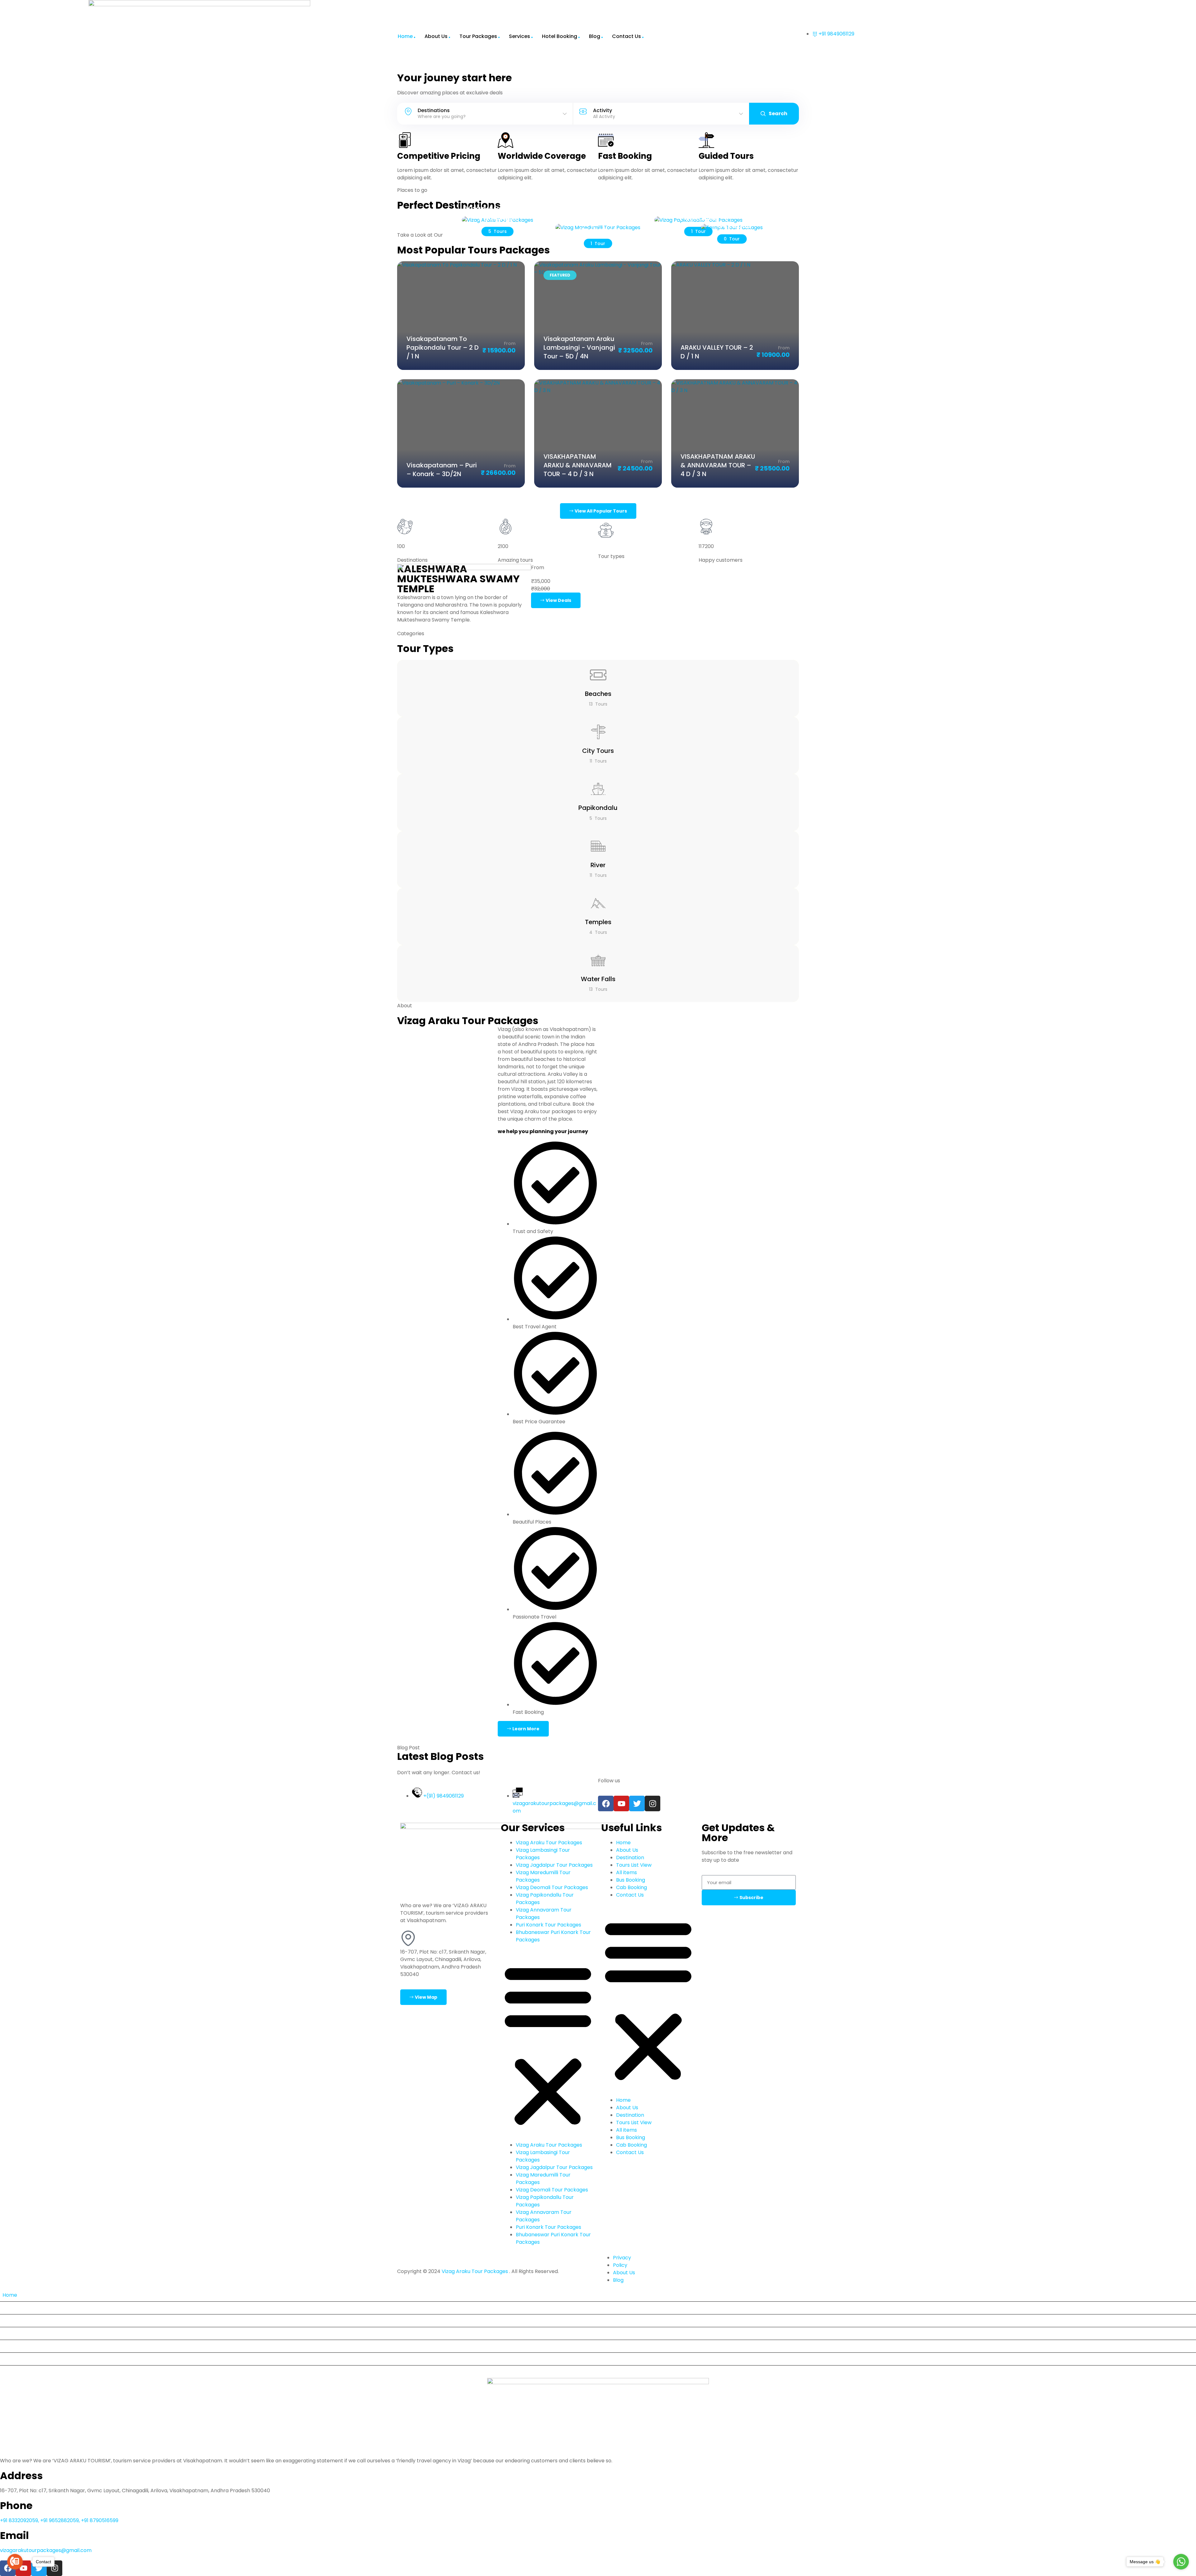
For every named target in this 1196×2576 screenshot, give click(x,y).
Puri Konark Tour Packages (548, 1925)
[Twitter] (637, 1803)
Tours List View (634, 1865)
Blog (595, 36)
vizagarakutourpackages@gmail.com (46, 2550)
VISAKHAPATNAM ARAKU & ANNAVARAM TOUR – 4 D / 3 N (578, 465)
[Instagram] (653, 1803)
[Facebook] (606, 1803)
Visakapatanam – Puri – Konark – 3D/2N (442, 470)
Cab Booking (631, 1887)
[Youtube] (621, 1803)
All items (626, 1872)
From (510, 343)
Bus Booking (631, 1880)
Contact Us (626, 36)
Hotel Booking (560, 36)
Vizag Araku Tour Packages (549, 1843)
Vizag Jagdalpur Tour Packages (554, 1865)
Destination (630, 1858)
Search (778, 113)
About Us (436, 36)
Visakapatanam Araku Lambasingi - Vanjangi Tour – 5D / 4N (579, 347)
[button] (548, 2045)
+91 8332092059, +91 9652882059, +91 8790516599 (59, 2520)
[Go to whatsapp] (1181, 2562)
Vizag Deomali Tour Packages (552, 1887)
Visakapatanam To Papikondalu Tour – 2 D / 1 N (443, 347)
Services (520, 36)
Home (405, 36)
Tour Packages (478, 36)
